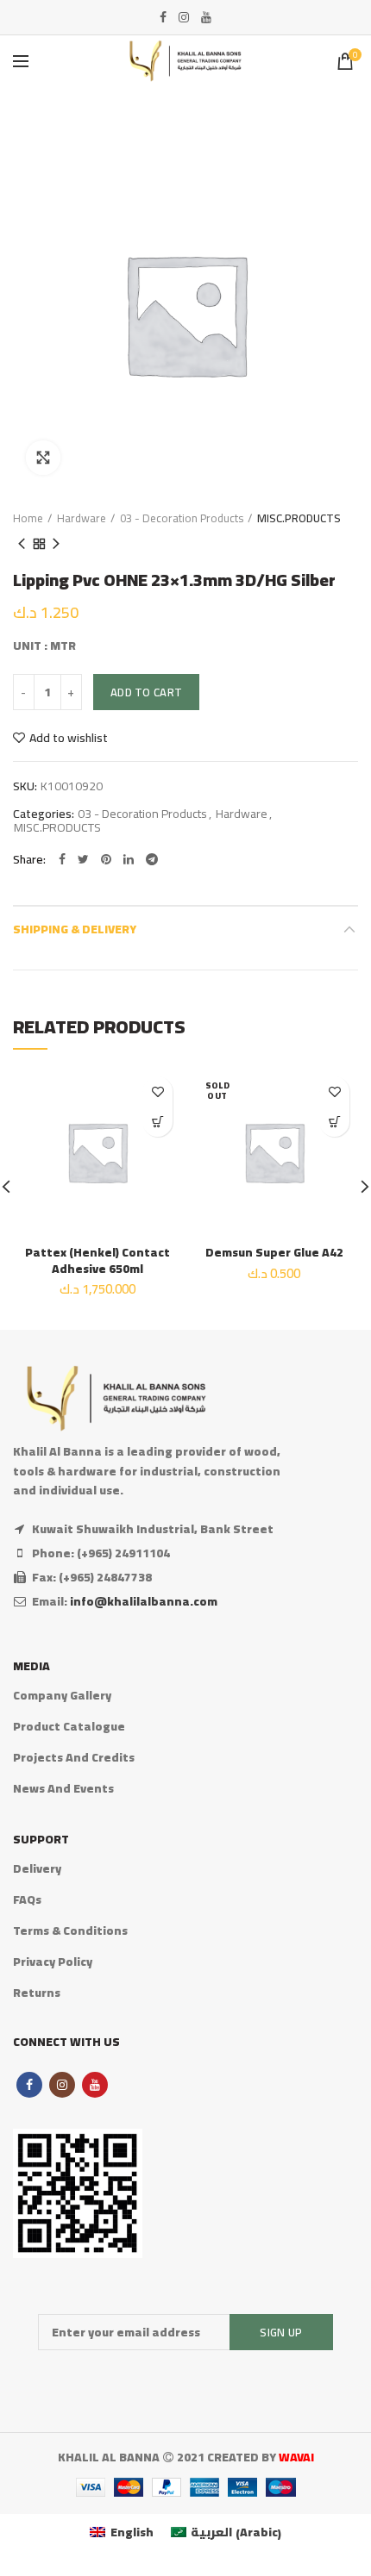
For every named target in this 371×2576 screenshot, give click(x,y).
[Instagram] (184, 17)
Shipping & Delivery (75, 929)
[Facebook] (163, 17)
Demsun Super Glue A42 (274, 1252)
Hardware (82, 518)
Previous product (22, 544)
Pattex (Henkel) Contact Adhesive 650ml (97, 1260)
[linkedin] (129, 859)
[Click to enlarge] (43, 458)
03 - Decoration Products (182, 518)
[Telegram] (152, 859)
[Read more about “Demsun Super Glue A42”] (334, 1122)
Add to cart (146, 692)
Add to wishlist (69, 738)
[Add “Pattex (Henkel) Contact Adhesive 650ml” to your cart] (157, 1122)
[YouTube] (206, 17)
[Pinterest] (106, 859)
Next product (56, 544)
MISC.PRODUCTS (299, 518)
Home (28, 518)
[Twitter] (83, 859)
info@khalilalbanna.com (144, 1601)
